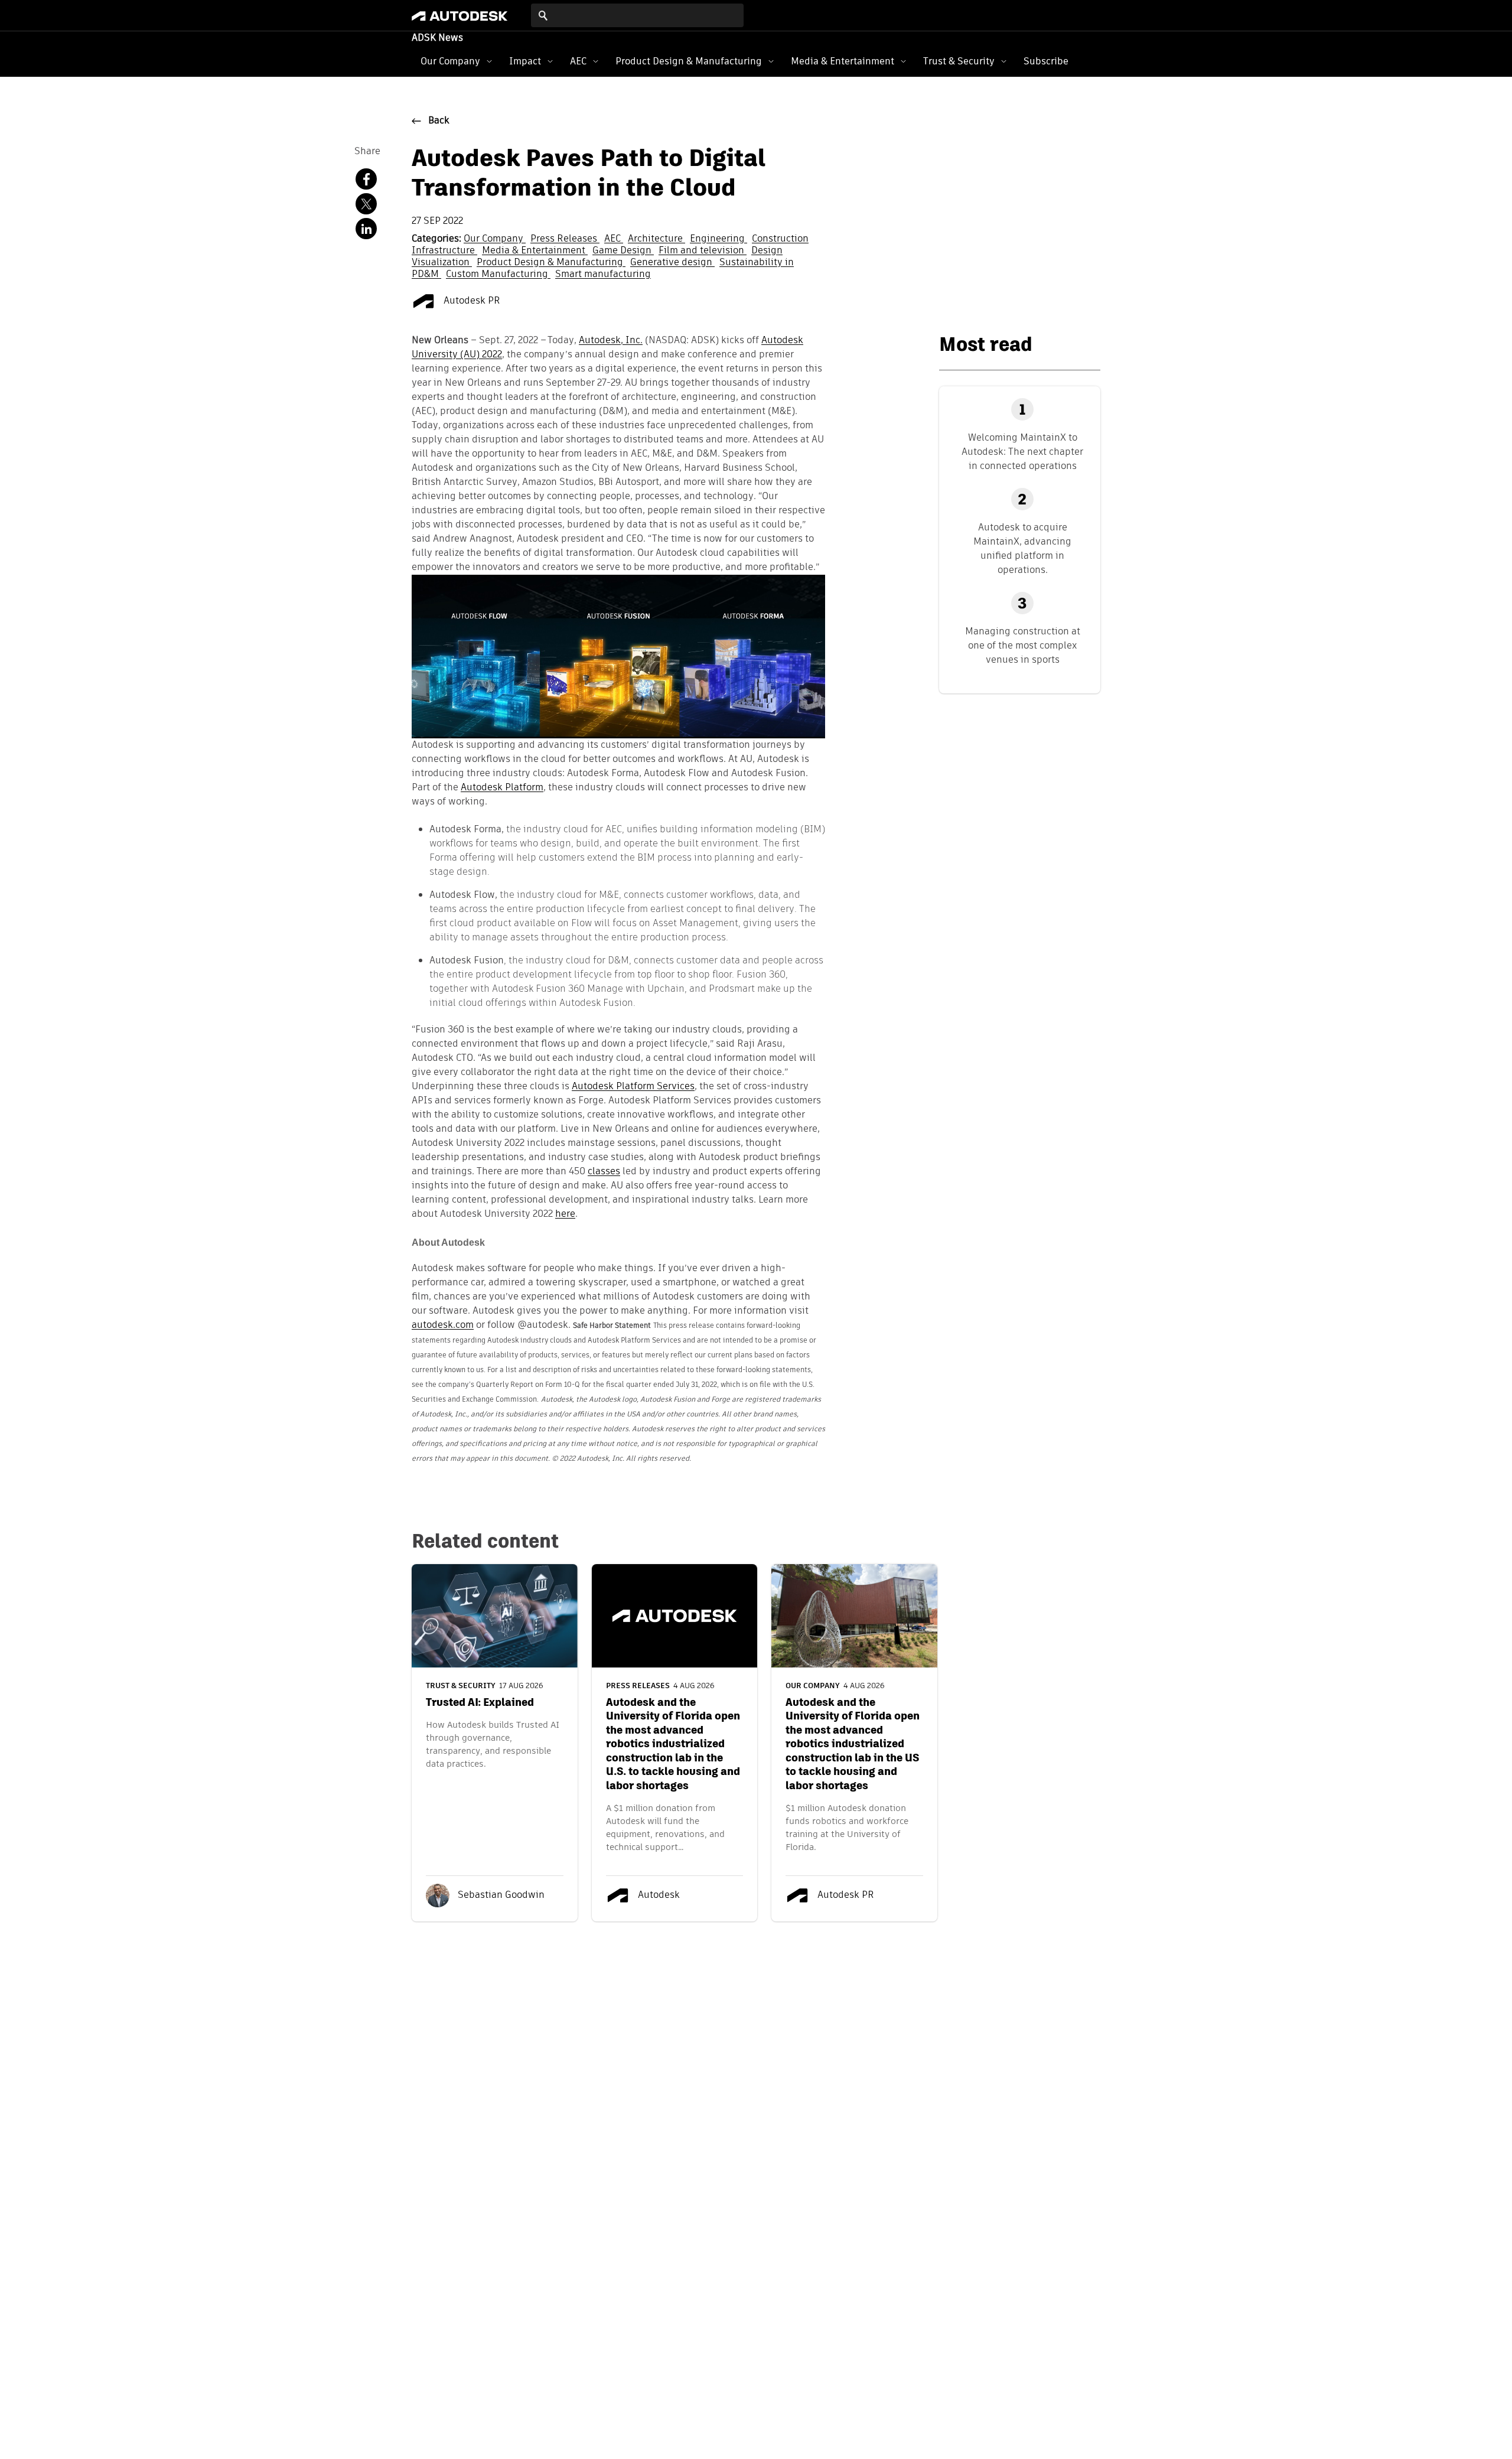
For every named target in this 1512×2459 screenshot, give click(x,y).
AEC (578, 61)
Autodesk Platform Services (633, 1087)
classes (604, 1172)
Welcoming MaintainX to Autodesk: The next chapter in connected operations (1022, 452)
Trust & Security (959, 61)
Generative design (672, 263)
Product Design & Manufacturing (689, 61)
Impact (525, 61)
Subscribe (1046, 61)
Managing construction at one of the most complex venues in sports (1023, 645)
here (565, 1214)
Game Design (623, 251)
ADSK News (437, 38)
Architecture (656, 239)
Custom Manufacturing (498, 275)
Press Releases (565, 239)
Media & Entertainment (843, 61)
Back (439, 121)
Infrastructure (444, 251)
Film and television (703, 251)
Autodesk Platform (502, 788)
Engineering (718, 239)
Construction (780, 239)
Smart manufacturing (603, 275)
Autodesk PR (471, 301)
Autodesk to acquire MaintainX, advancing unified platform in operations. (1022, 548)
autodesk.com (443, 1325)
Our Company (450, 61)
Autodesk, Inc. (611, 341)
